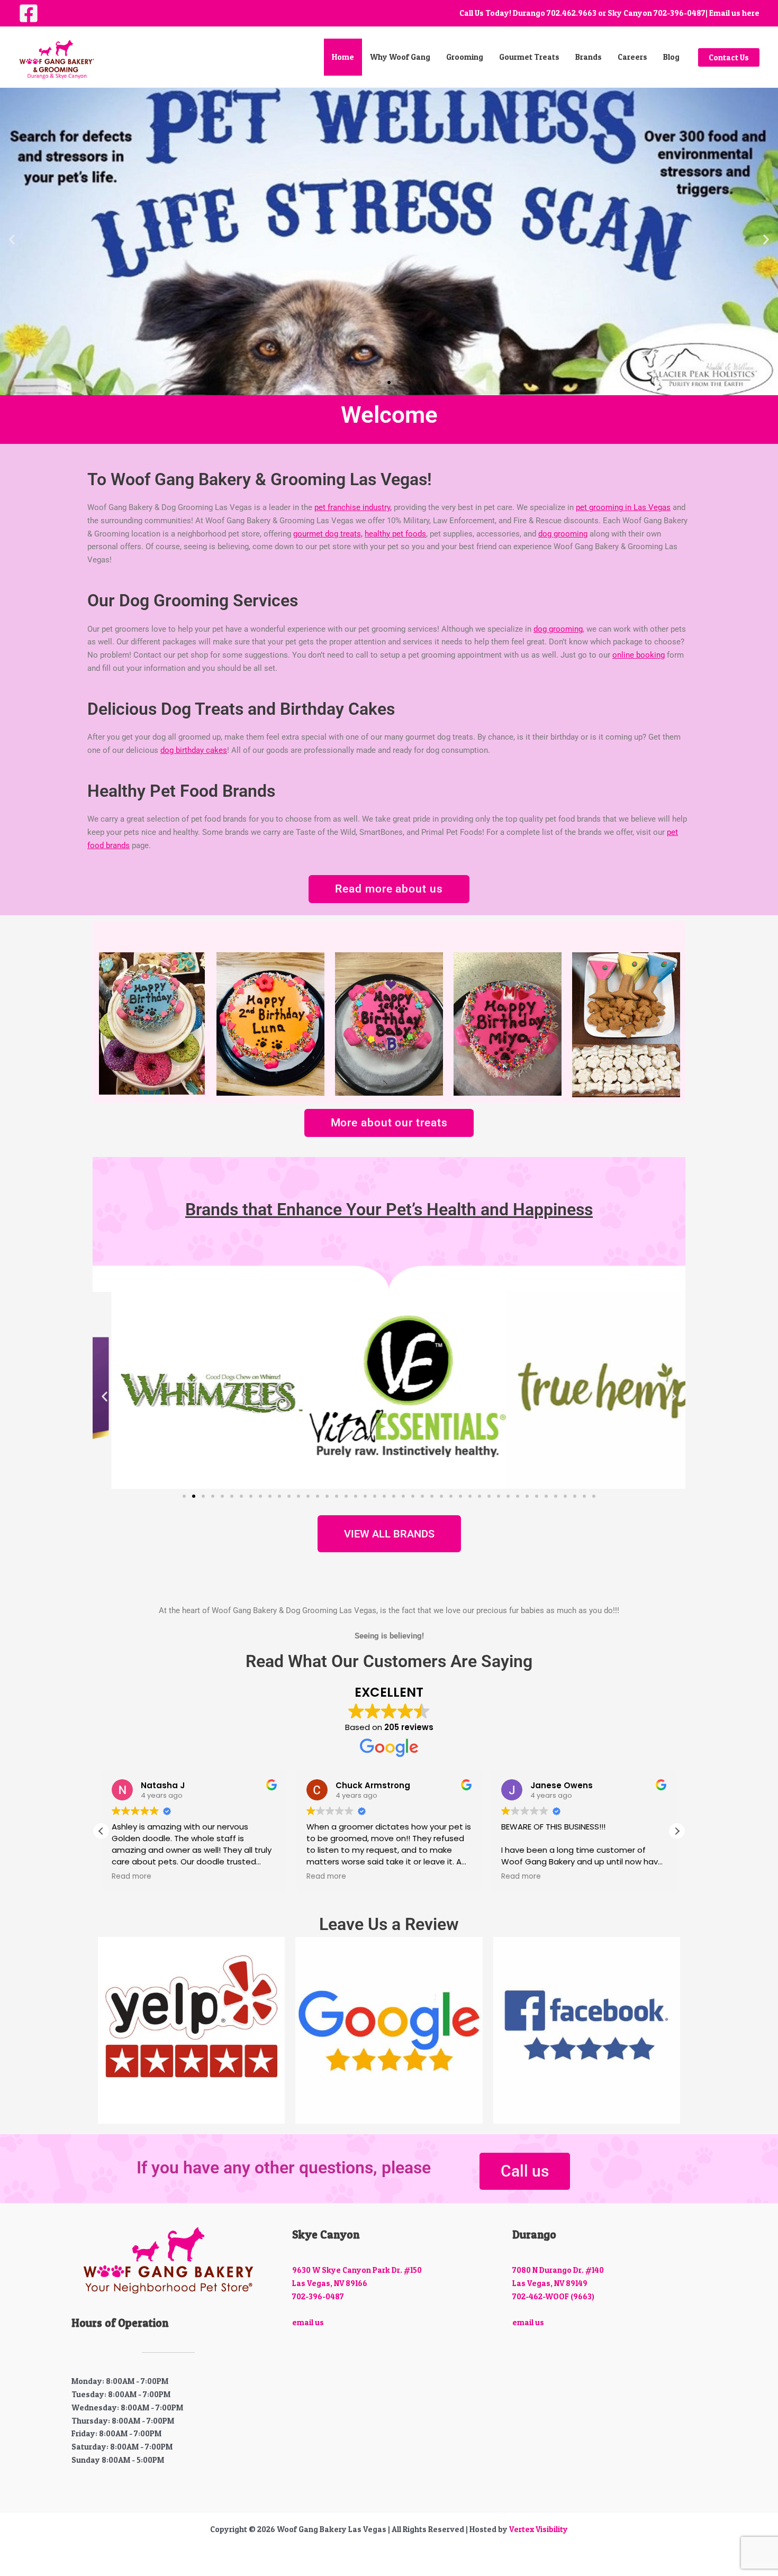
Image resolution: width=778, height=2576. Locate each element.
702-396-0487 (680, 13)
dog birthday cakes (194, 750)
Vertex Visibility (539, 2529)
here (751, 13)
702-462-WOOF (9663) (553, 2296)
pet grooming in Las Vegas (623, 507)
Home (343, 57)
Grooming (465, 57)
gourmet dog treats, (328, 534)
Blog (671, 57)
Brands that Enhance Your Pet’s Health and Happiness (389, 1209)
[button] (729, 57)
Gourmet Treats (529, 57)
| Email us (723, 13)
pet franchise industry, (353, 507)
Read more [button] (191, 1877)
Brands (589, 57)
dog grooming (563, 534)
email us (308, 2322)
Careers (632, 57)
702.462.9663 (572, 13)
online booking (639, 655)
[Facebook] (29, 13)
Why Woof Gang (400, 57)
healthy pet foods (395, 534)
